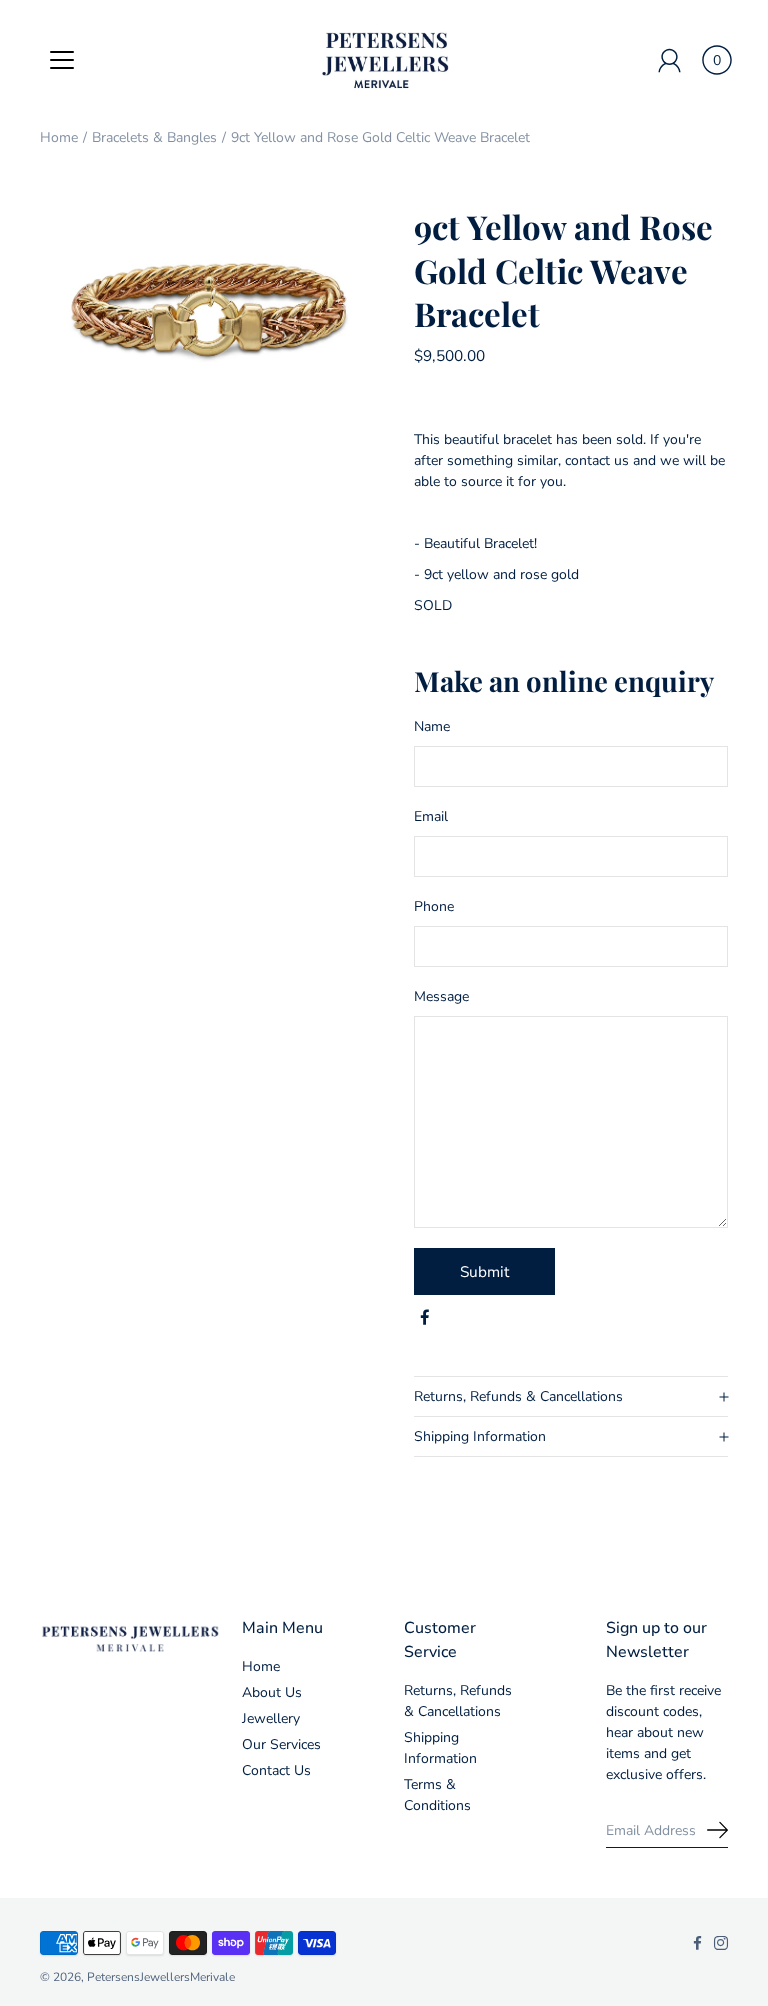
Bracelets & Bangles (154, 137)
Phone (434, 906)
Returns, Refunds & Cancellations (518, 1396)
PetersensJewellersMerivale (161, 1977)
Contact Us (276, 1770)
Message (441, 996)
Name (432, 726)
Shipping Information (480, 1436)
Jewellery (271, 1718)
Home (59, 137)
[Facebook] (425, 1318)
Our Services (281, 1744)
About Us (272, 1692)
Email (431, 816)
